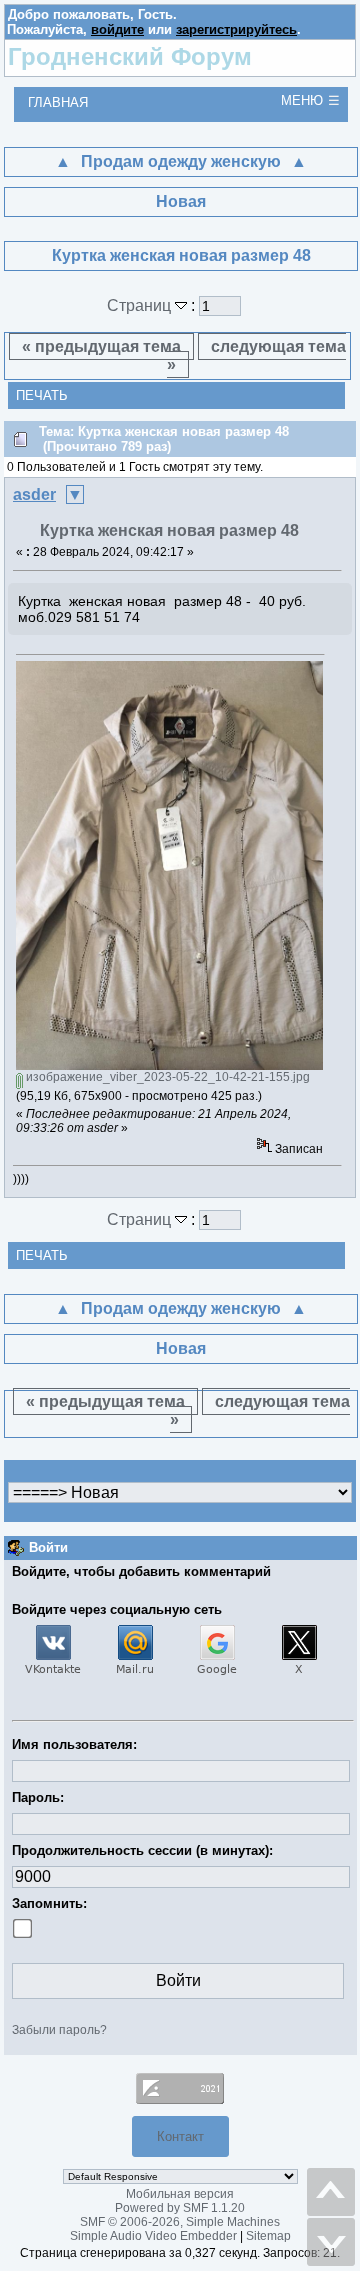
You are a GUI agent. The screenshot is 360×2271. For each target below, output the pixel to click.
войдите (117, 29)
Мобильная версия (180, 2194)
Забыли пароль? (59, 2030)
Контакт (180, 2136)
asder (34, 494)
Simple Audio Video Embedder (153, 2236)
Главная (58, 102)
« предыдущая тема (101, 346)
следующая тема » (257, 355)
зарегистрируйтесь (236, 29)
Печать (42, 395)
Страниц (141, 305)
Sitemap (268, 2236)
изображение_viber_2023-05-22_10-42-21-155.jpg (166, 1077)
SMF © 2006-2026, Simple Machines (180, 2222)
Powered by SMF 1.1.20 (180, 2208)
